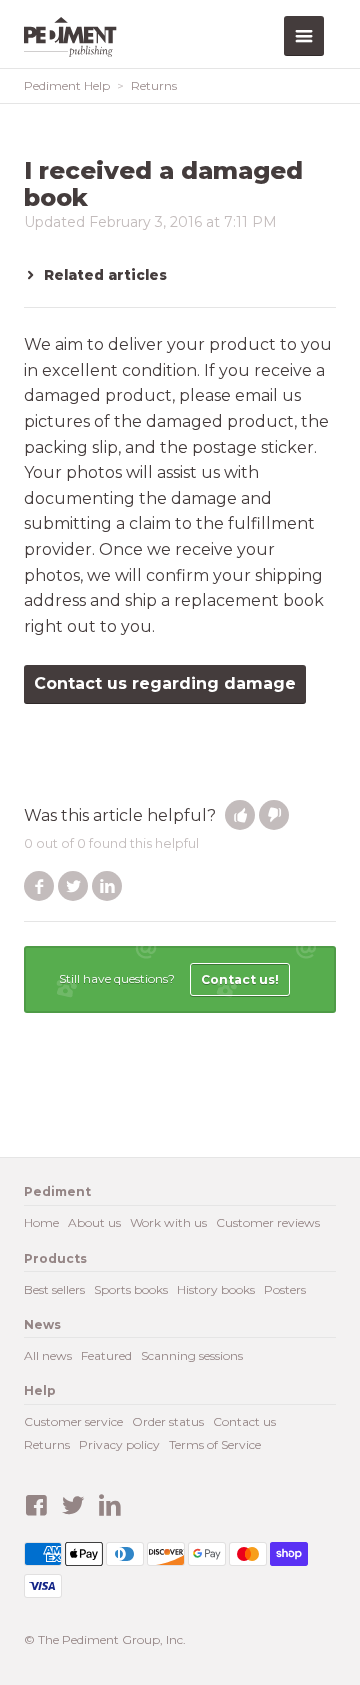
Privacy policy (119, 1444)
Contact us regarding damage (165, 683)
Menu (304, 36)
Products (55, 1258)
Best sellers (54, 1289)
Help (40, 1390)
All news (48, 1355)
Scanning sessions (192, 1355)
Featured (106, 1355)
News (42, 1324)
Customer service (73, 1421)
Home (41, 1222)
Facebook (39, 886)
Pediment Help (67, 85)
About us (94, 1222)
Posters (285, 1289)
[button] (240, 815)
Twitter (73, 886)
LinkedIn (107, 886)
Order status (168, 1421)
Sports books (131, 1289)
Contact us (244, 1421)
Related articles (105, 275)
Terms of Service (215, 1444)
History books (216, 1289)
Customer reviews (268, 1222)
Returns (154, 85)
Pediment (74, 37)
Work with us (168, 1222)
